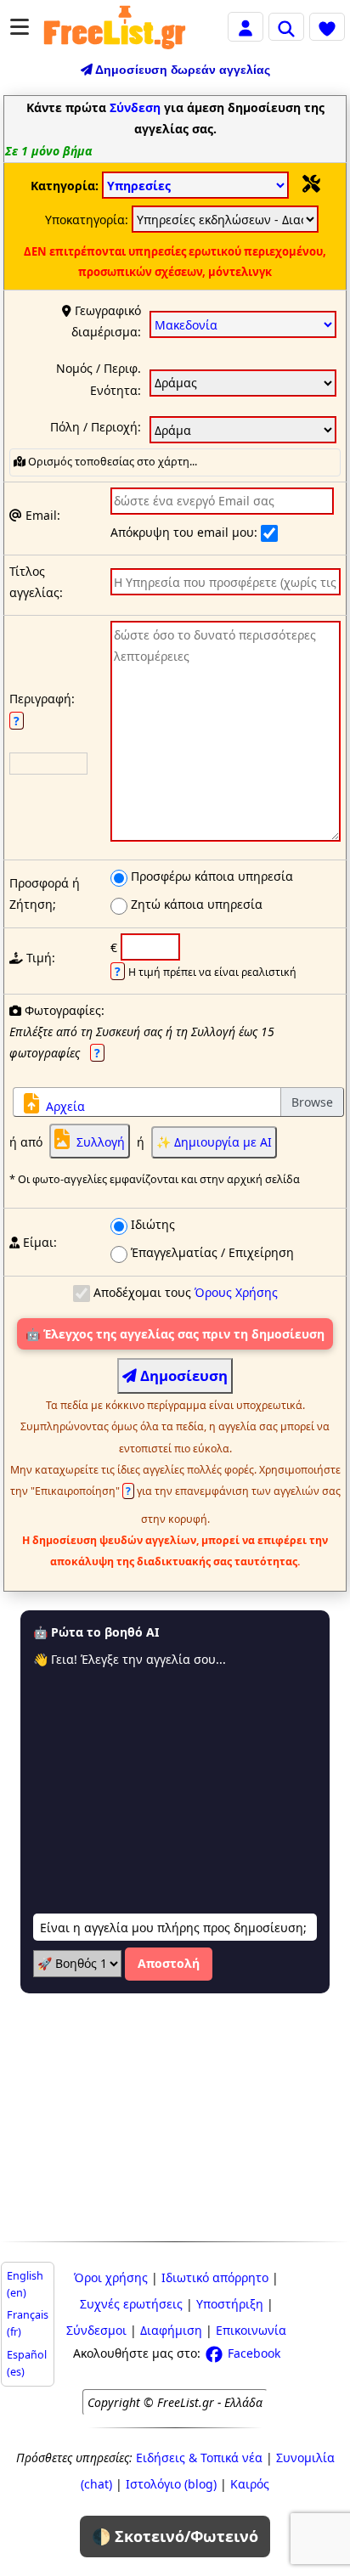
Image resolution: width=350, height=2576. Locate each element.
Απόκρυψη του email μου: (186, 532)
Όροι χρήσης (111, 2277)
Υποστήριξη (230, 2304)
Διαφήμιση (171, 2330)
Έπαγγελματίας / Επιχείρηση (211, 1252)
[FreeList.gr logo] (115, 27)
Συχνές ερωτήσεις (131, 2304)
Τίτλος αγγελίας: (36, 582)
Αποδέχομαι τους (184, 1292)
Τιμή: (39, 958)
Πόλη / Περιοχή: (96, 427)
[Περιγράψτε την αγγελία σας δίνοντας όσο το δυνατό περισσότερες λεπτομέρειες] (226, 734)
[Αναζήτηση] (286, 26)
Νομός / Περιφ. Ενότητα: (99, 379)
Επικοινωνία (251, 2330)
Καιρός (250, 2484)
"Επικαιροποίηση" (82, 1491)
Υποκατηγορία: (88, 220)
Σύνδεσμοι (96, 2330)
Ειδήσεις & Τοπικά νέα (199, 2458)
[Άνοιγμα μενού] (20, 27)
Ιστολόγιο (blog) (171, 2484)
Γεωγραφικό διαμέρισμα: (106, 321)
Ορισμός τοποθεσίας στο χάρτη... (111, 462)
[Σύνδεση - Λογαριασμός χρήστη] (246, 26)
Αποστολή (169, 1963)
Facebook (252, 2353)
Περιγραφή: (42, 709)
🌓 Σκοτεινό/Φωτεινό (175, 2536)
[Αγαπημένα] (327, 26)
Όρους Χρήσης (236, 1292)
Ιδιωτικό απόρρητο (215, 2277)
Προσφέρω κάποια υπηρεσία (210, 876)
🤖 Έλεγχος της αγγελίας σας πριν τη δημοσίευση (175, 1334)
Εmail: (41, 515)
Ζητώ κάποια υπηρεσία (195, 904)
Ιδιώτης (151, 1224)
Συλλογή (101, 1142)
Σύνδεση (135, 107)
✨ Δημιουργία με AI (214, 1142)
